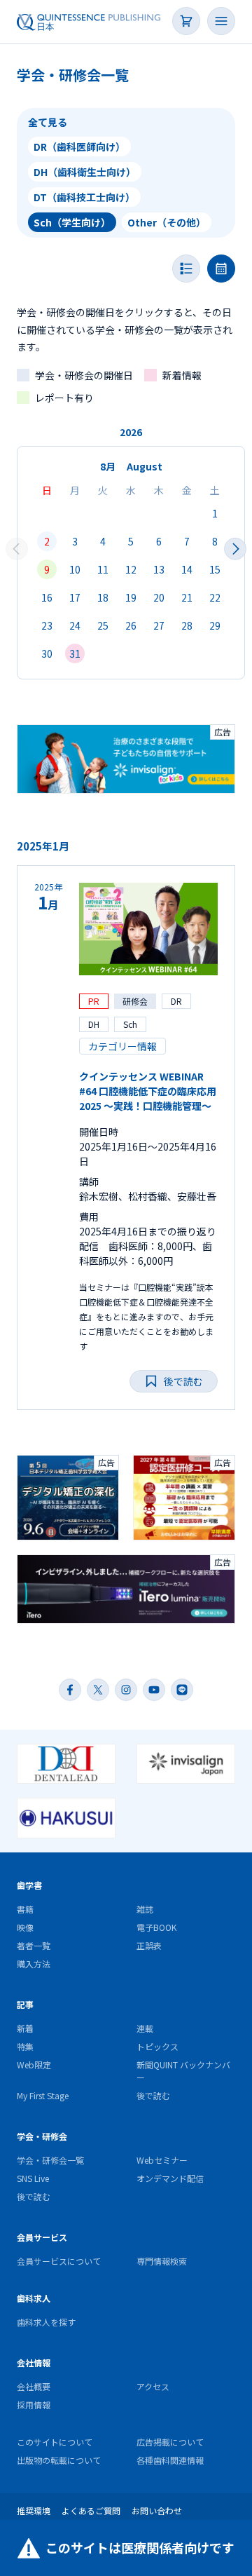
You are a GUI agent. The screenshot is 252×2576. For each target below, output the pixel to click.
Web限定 (34, 2065)
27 (159, 625)
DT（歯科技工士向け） (84, 197)
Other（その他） (167, 222)
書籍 (25, 1909)
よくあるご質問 (91, 2510)
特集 (25, 2046)
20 (159, 597)
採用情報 (34, 2405)
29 (215, 625)
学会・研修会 (42, 2136)
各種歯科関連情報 (170, 2460)
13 (159, 569)
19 (131, 597)
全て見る (48, 122)
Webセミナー (162, 2160)
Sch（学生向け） (72, 222)
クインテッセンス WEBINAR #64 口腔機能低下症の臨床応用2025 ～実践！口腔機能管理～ (148, 1091)
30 (47, 653)
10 (75, 569)
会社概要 (34, 2386)
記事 (25, 2004)
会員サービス (42, 2237)
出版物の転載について (59, 2460)
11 (103, 569)
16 (47, 597)
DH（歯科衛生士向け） (85, 172)
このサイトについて (55, 2442)
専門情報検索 (162, 2261)
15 (215, 569)
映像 (25, 1927)
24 (75, 625)
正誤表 (149, 1945)
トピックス (157, 2046)
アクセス (153, 2386)
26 (131, 625)
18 (103, 597)
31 (75, 653)
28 (187, 625)
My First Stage (43, 2095)
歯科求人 (34, 2298)
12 (131, 569)
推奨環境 (34, 2510)
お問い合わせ (157, 2510)
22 (215, 597)
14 (187, 569)
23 (47, 625)
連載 (145, 2028)
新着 (25, 2028)
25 (103, 625)
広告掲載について (170, 2442)
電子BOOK (156, 1927)
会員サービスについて (59, 2261)
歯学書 (29, 1885)
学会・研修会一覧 (50, 2160)
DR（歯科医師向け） (79, 147)
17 (75, 597)
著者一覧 (34, 1945)
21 (187, 597)
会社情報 (34, 2363)
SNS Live (33, 2178)
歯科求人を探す (46, 2322)
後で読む (153, 2095)
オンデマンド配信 (170, 2178)
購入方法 (34, 1964)
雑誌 (145, 1909)
